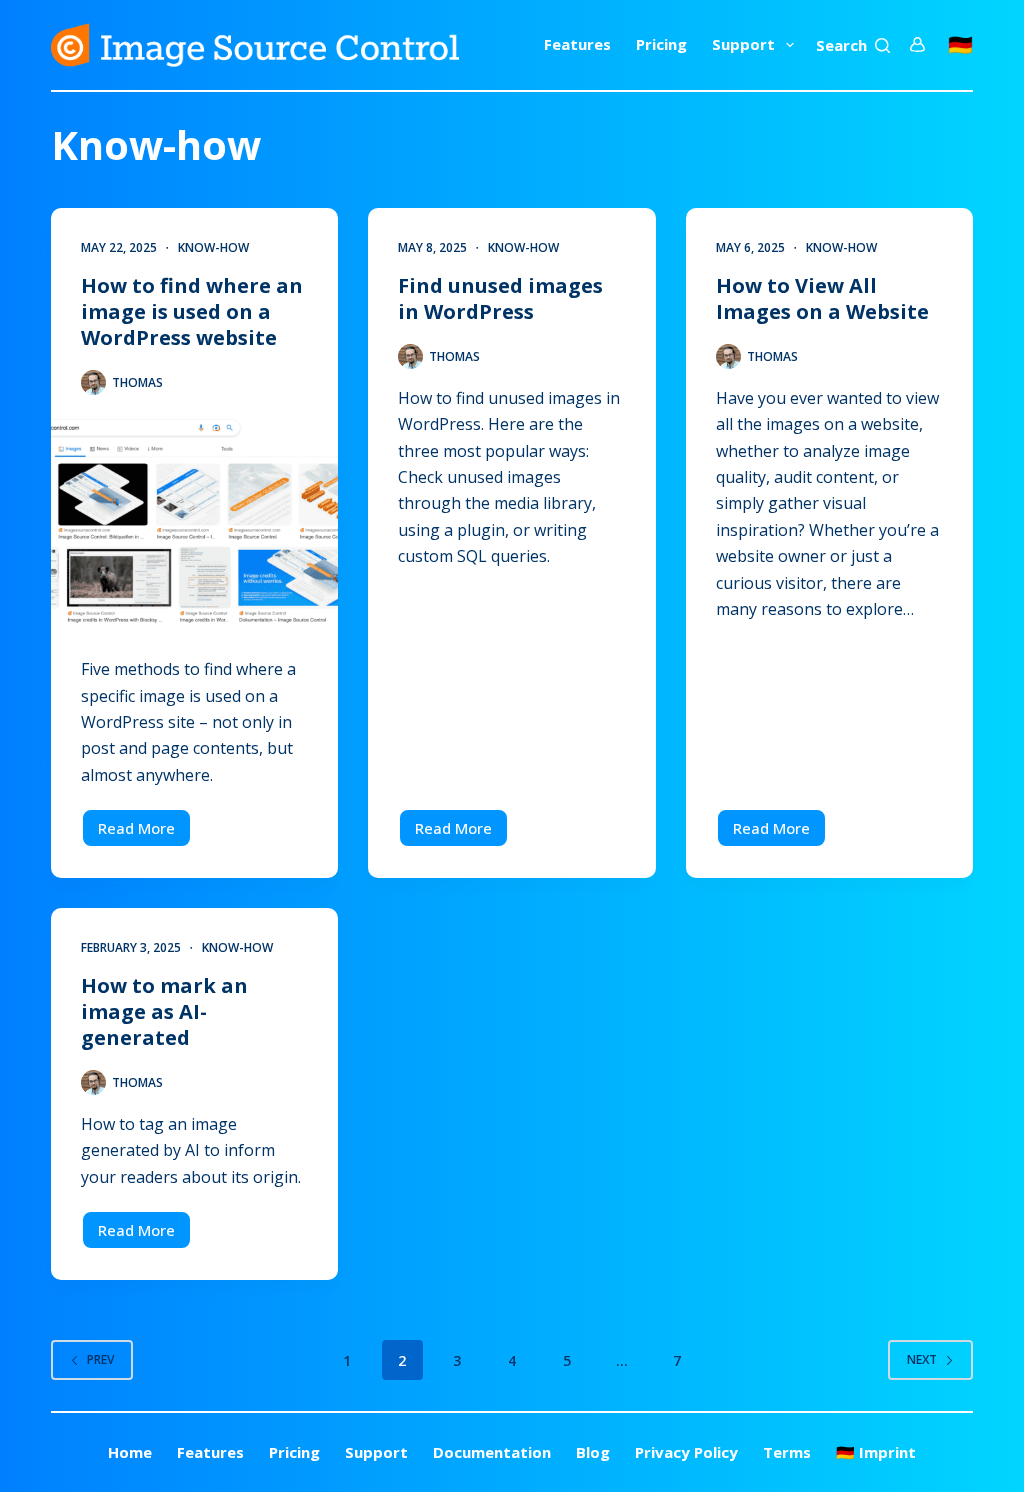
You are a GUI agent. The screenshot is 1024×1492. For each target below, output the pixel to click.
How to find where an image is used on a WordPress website (192, 311)
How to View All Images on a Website (822, 298)
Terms (787, 1452)
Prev (100, 1359)
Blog (593, 1452)
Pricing (661, 44)
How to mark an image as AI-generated (164, 1011)
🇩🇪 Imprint (876, 1452)
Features (577, 44)
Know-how (213, 247)
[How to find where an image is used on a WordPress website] (194, 518)
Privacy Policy (686, 1452)
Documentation (492, 1452)
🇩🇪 (960, 44)
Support (743, 44)
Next (922, 1359)
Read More (145, 833)
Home (130, 1452)
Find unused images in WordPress (500, 298)
